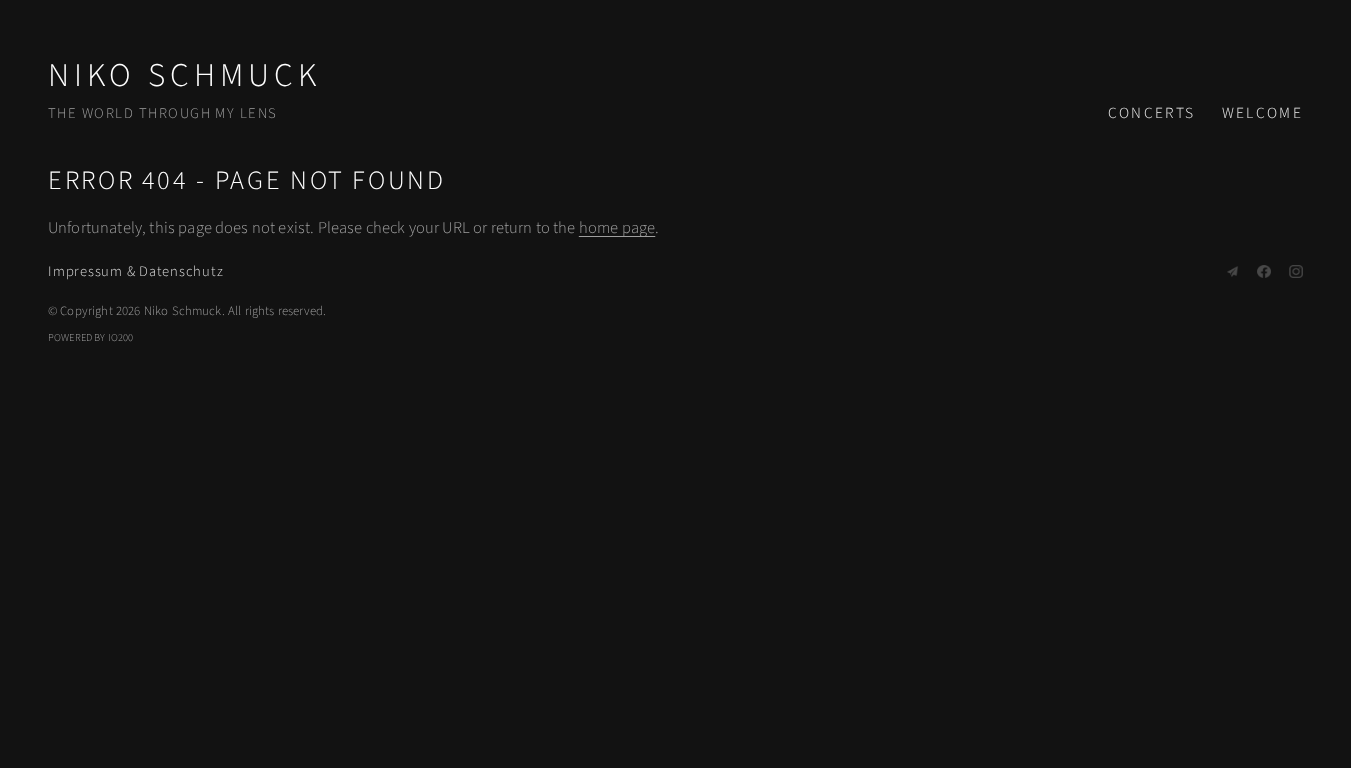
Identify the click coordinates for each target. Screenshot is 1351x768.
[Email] (1233, 272)
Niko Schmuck (184, 75)
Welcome (1262, 113)
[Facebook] (1264, 272)
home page (617, 228)
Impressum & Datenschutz (135, 271)
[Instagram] (1296, 272)
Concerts (1152, 113)
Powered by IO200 (91, 337)
